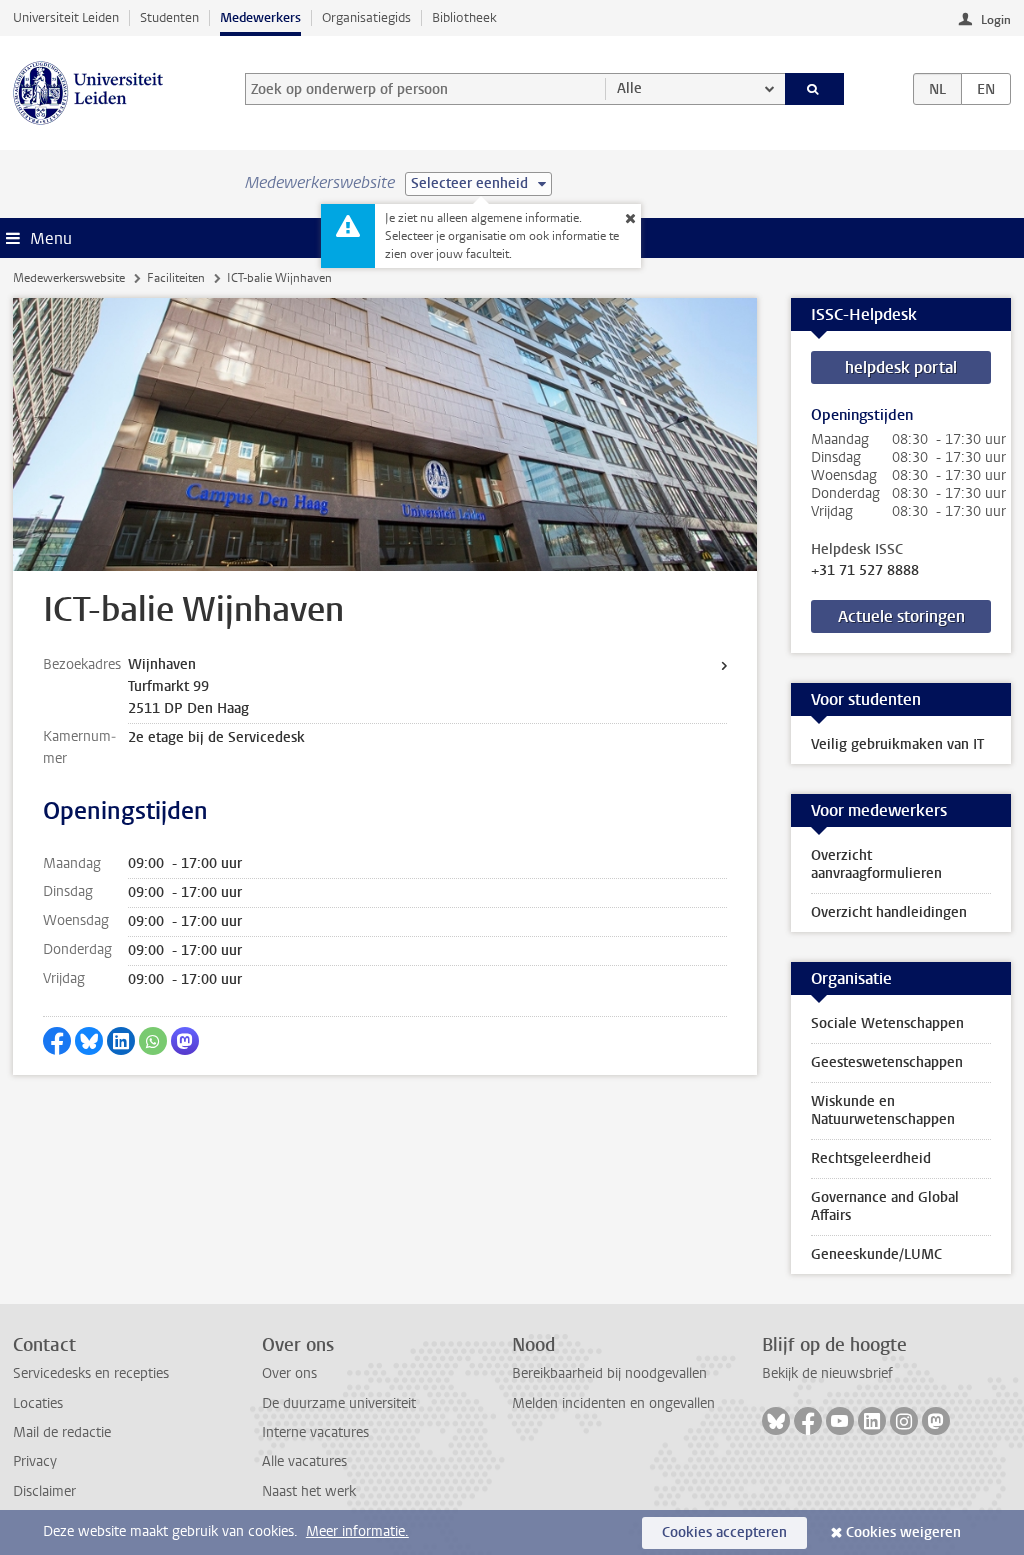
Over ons (289, 1373)
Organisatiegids (366, 17)
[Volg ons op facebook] (808, 1421)
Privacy (35, 1461)
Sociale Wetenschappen (887, 1023)
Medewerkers (260, 17)
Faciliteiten (176, 278)
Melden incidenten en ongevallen (613, 1403)
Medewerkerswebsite (69, 278)
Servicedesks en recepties (91, 1373)
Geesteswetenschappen (887, 1062)
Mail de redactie (62, 1432)
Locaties (38, 1403)
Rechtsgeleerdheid (871, 1158)
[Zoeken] (815, 89)
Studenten (169, 17)
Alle (629, 88)
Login (996, 20)
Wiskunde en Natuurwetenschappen (883, 1110)
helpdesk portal (901, 367)
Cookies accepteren (724, 1532)
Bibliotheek (464, 17)
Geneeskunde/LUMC (876, 1254)
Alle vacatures (304, 1461)
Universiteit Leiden (66, 17)
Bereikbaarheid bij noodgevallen (609, 1373)
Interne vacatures (315, 1432)
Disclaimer (44, 1491)
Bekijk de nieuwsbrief (827, 1373)
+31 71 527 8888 (865, 571)
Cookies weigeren (903, 1532)
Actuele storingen (901, 616)
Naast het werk (309, 1491)
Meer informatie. (357, 1531)
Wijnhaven (162, 664)
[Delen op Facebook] (57, 1041)
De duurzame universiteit (339, 1403)
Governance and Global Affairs (885, 1206)
